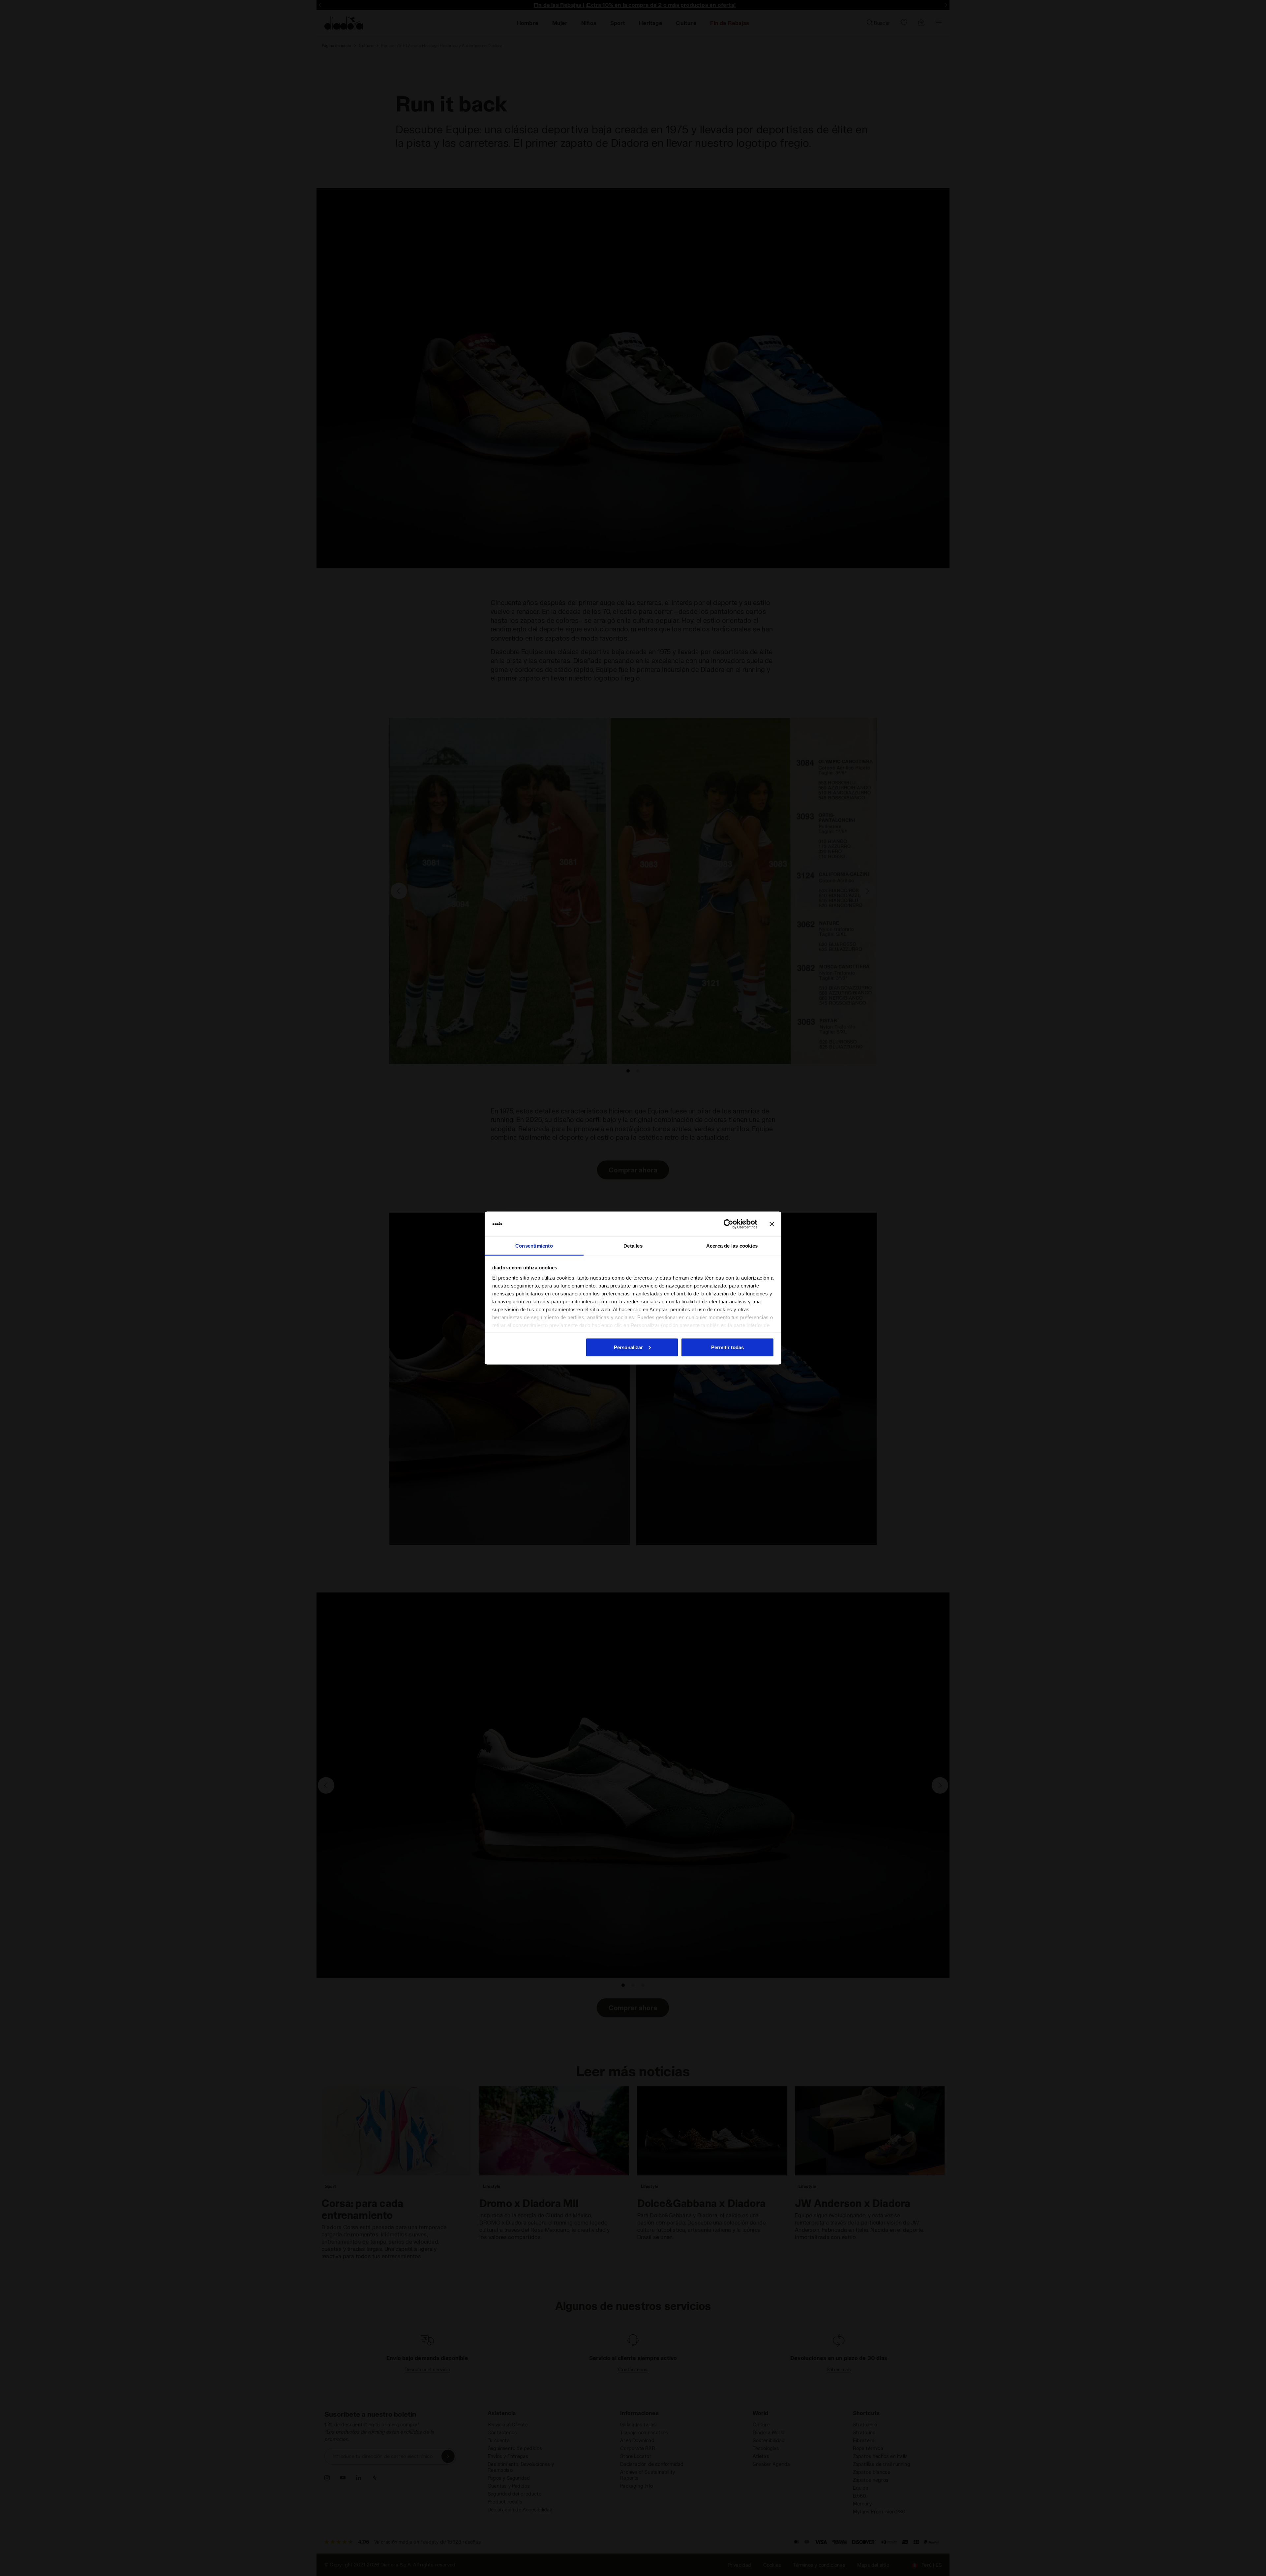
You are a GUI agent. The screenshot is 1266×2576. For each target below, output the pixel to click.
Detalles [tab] (633, 1246)
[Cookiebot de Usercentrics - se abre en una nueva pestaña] (728, 1224)
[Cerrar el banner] (772, 1224)
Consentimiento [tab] (534, 1246)
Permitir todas (727, 1347)
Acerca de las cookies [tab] (732, 1246)
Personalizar (628, 1347)
